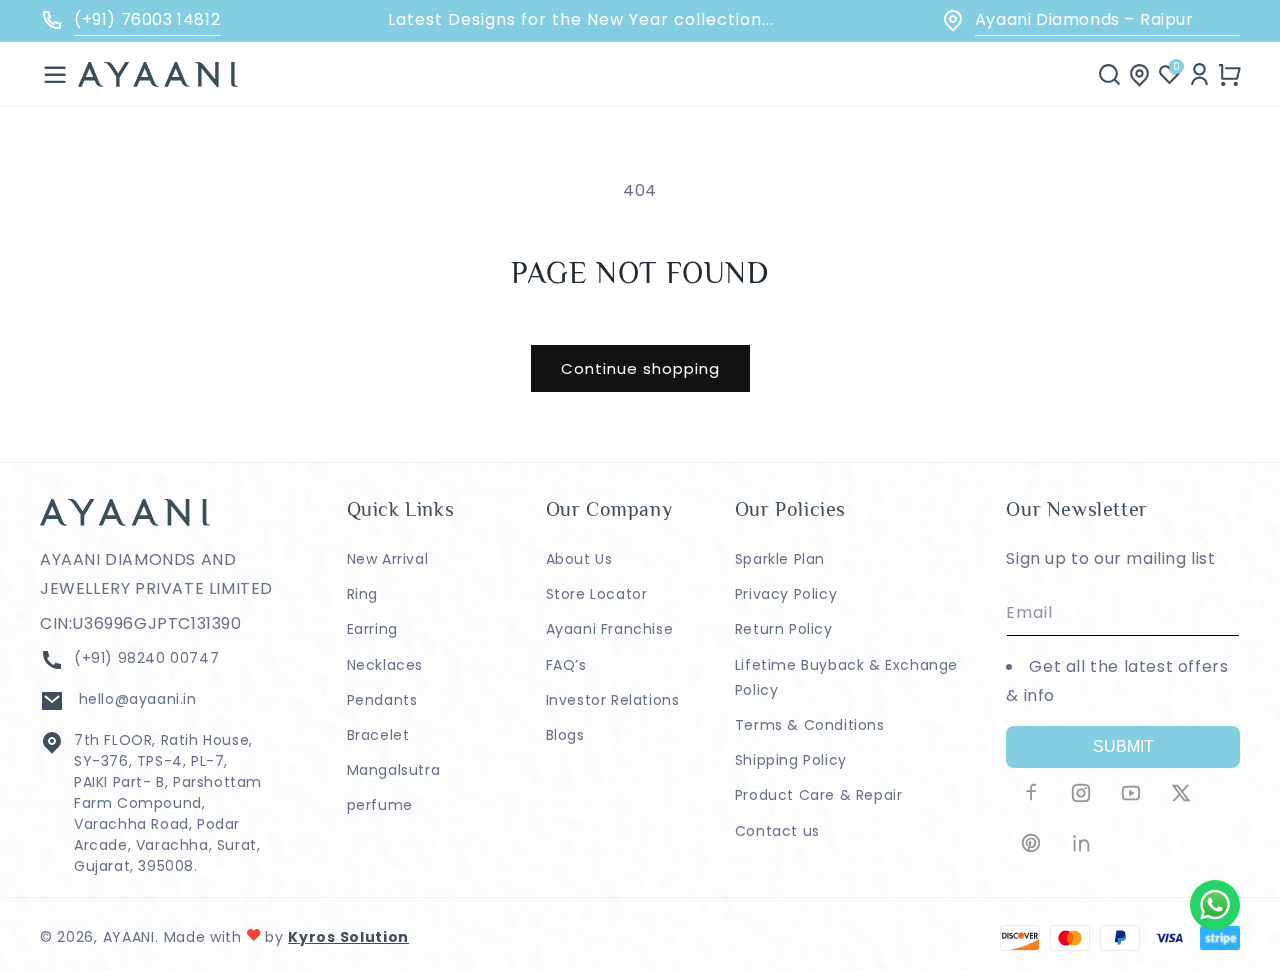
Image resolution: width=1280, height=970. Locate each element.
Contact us (777, 831)
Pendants (382, 700)
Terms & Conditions (810, 725)
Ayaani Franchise (610, 629)
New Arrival (388, 559)
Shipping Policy (791, 760)
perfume (380, 805)
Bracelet (378, 735)
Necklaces (385, 665)
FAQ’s (566, 665)
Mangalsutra (394, 770)
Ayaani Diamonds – (1084, 19)
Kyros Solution (348, 937)
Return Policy (784, 629)
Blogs (565, 735)
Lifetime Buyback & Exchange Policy (846, 677)
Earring (372, 629)
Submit (1123, 746)
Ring (362, 594)
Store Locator (597, 594)
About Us (579, 559)
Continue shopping (640, 368)
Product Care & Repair (819, 795)
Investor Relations (613, 700)
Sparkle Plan (780, 559)
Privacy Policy (786, 594)
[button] (55, 74)
